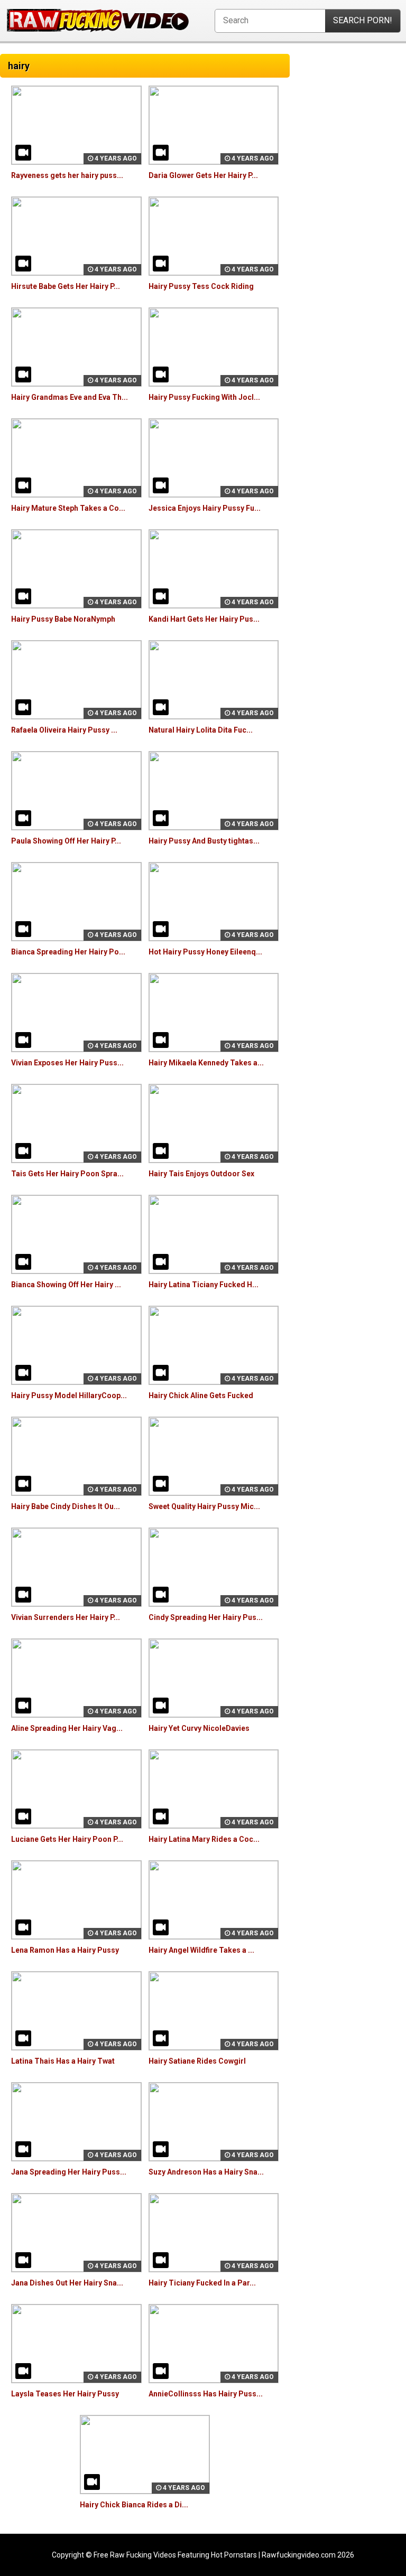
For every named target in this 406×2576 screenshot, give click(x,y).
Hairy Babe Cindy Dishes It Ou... (66, 1506)
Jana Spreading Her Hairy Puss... (69, 2172)
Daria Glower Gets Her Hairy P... (203, 175)
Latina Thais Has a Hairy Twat (63, 2061)
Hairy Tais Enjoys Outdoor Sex (201, 1174)
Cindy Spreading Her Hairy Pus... (206, 1617)
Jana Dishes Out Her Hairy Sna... (67, 2283)
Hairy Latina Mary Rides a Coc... (204, 1839)
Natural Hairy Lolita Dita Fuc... (201, 730)
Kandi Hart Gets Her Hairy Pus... (204, 619)
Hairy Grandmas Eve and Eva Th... (70, 397)
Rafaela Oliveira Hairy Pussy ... (64, 730)
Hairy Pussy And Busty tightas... (204, 841)
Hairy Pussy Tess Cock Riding (201, 286)
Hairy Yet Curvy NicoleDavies (199, 1728)
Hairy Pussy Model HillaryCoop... (69, 1395)
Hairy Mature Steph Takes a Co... (68, 508)
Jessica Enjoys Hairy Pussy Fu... (205, 508)
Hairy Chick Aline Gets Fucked (201, 1395)
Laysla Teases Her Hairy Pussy (65, 2394)
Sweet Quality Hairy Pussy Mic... (204, 1506)
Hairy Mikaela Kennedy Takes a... (206, 1063)
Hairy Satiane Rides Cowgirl (197, 2061)
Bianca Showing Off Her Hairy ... (66, 1285)
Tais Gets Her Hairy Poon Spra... (67, 1174)
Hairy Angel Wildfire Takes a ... (201, 1950)
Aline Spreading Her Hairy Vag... (67, 1728)
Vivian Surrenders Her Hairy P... (66, 1617)
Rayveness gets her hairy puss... (67, 175)
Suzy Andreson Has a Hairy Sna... (206, 2172)
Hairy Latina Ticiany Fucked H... (204, 1285)
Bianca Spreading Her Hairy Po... (68, 952)
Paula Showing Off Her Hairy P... (66, 841)
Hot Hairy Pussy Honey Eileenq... (205, 952)
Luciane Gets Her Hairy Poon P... (67, 1839)
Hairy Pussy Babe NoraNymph (63, 619)
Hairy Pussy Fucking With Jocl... (204, 397)
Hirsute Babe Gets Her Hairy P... (66, 286)
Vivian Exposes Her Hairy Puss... (67, 1063)
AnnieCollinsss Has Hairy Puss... (206, 2394)
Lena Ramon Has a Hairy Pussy (65, 1950)
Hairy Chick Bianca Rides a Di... (134, 2505)
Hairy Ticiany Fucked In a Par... (202, 2283)
